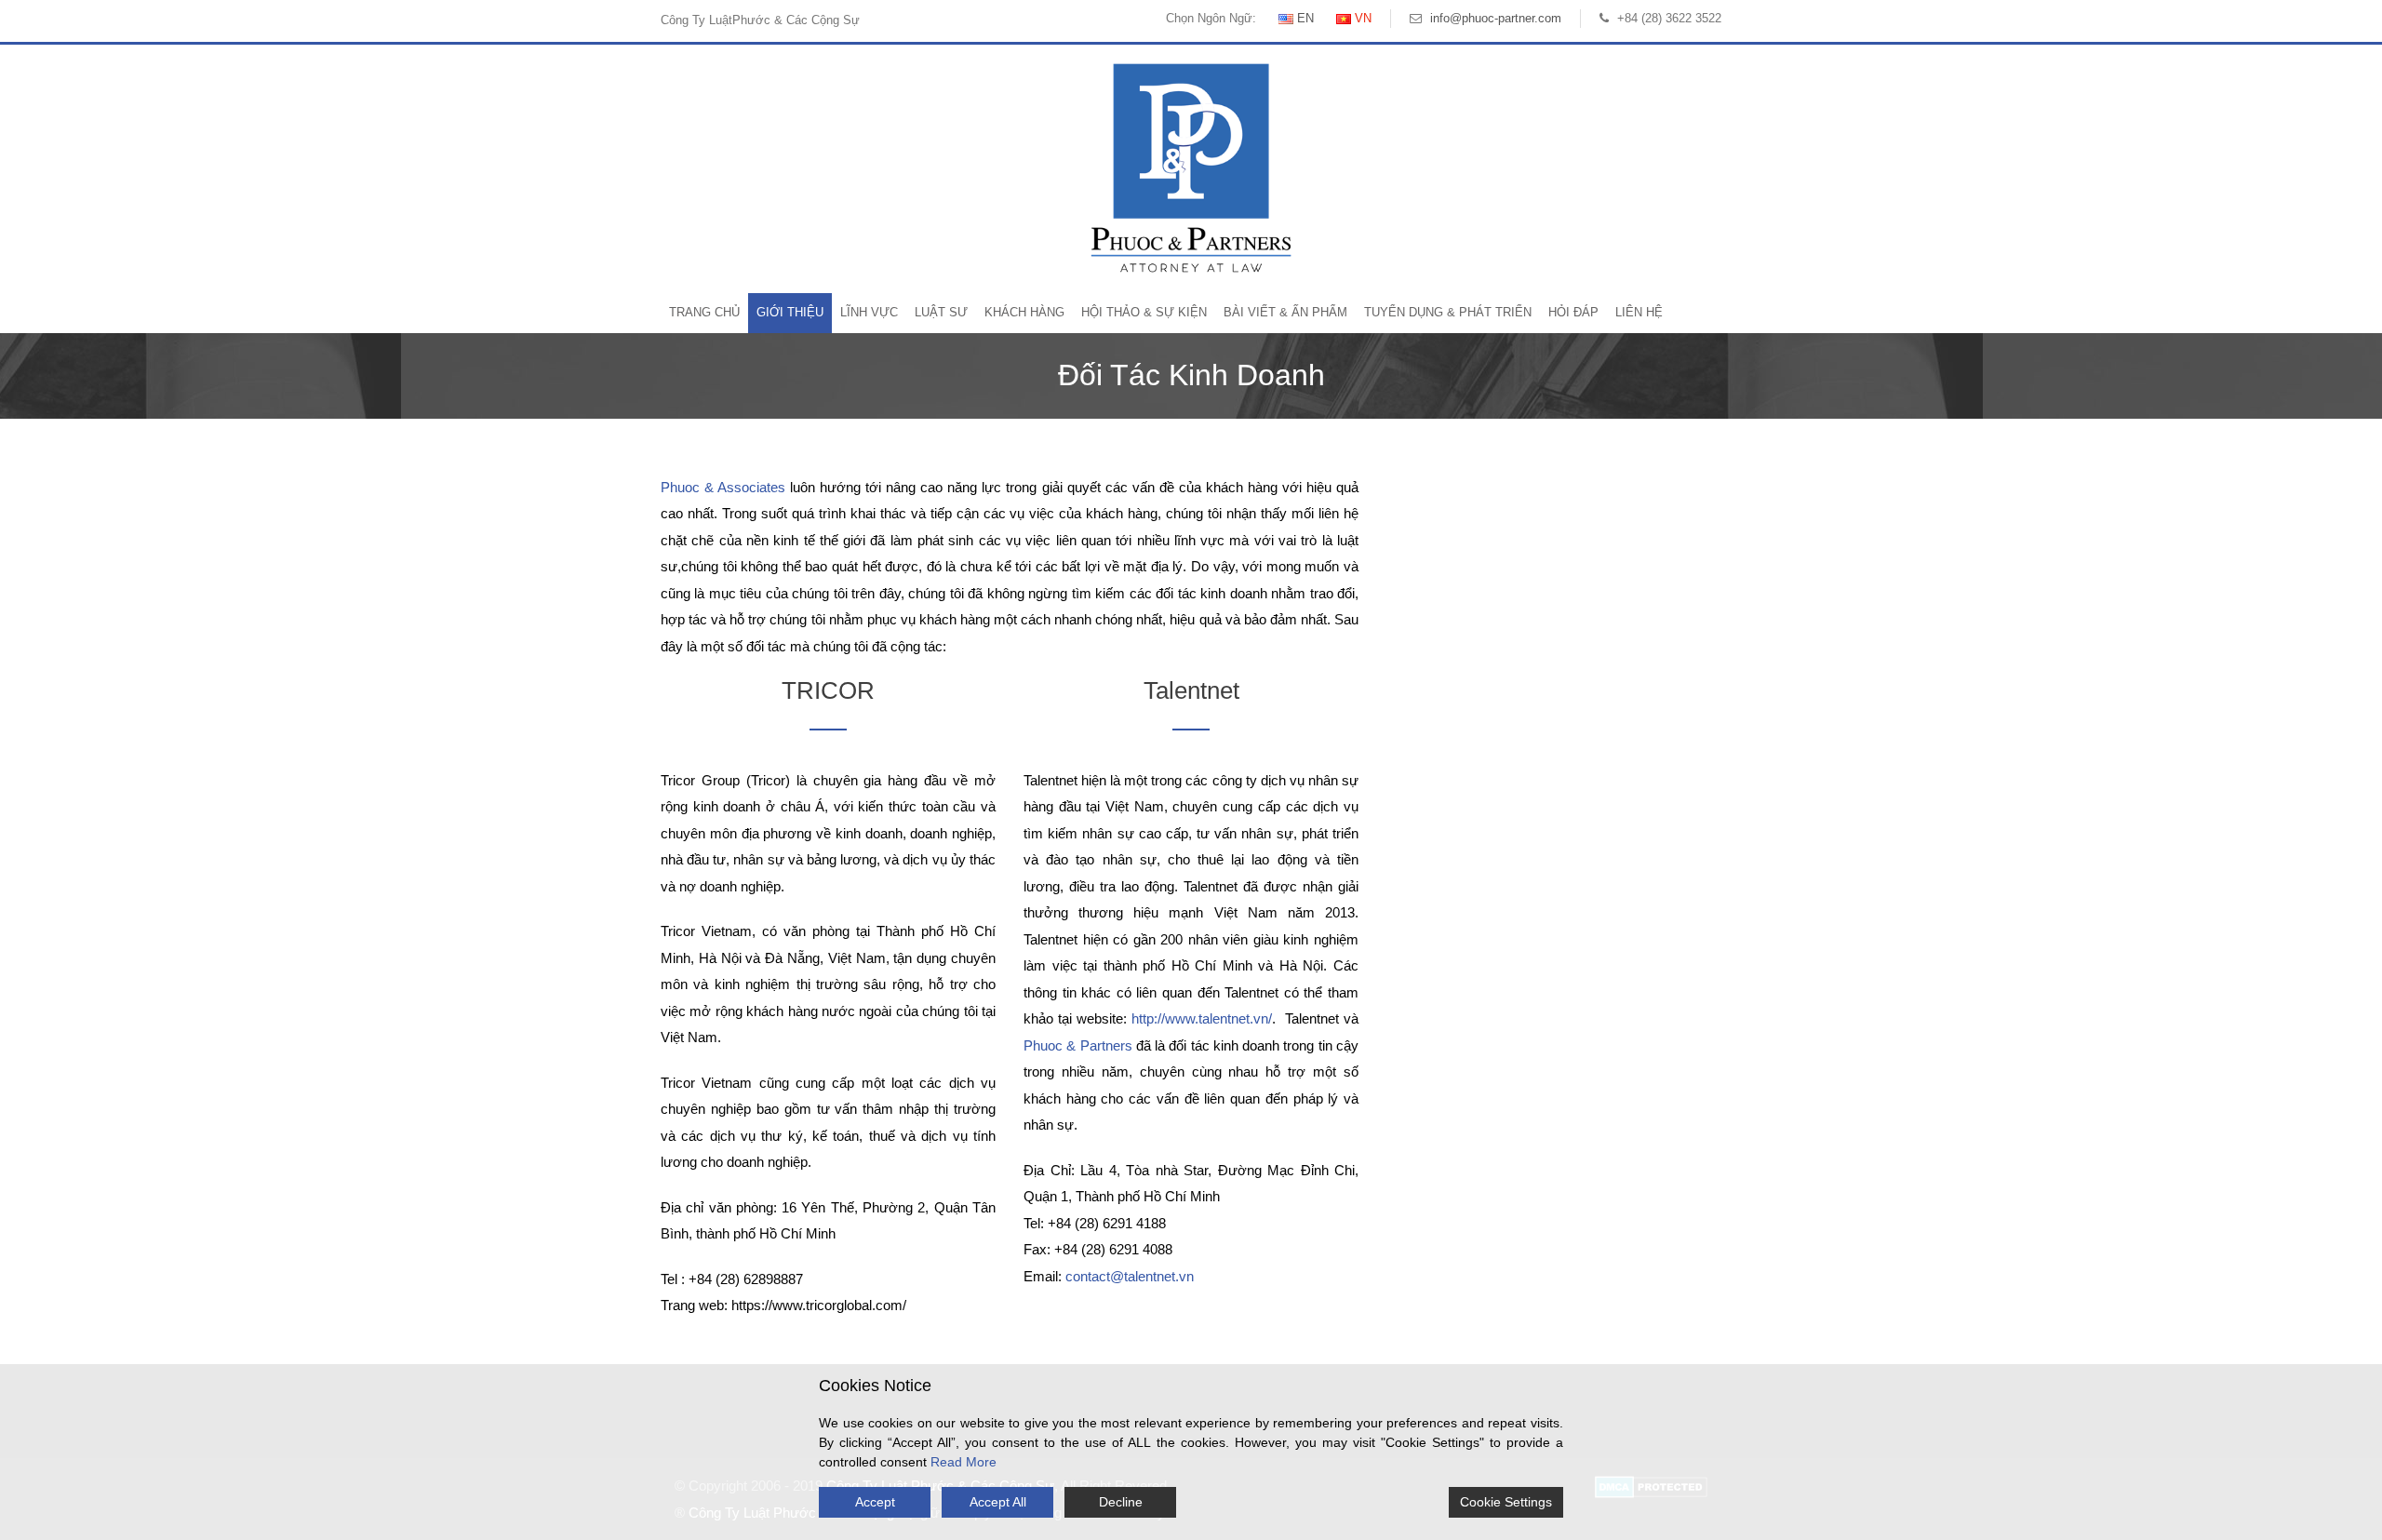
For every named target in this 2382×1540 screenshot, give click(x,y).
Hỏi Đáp (1573, 312)
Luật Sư (941, 312)
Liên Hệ (1639, 312)
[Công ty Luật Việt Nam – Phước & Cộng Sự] (1191, 167)
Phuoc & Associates (723, 487)
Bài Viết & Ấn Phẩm (1285, 312)
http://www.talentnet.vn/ (1202, 1018)
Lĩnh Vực (869, 312)
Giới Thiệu (790, 312)
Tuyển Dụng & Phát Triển (1448, 312)
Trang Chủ (704, 312)
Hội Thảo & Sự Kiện (1144, 312)
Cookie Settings (1506, 1502)
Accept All (998, 1502)
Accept (875, 1502)
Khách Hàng (1024, 312)
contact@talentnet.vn (1130, 1276)
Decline (1121, 1502)
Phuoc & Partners (1078, 1045)
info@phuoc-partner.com (1496, 18)
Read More (964, 1462)
